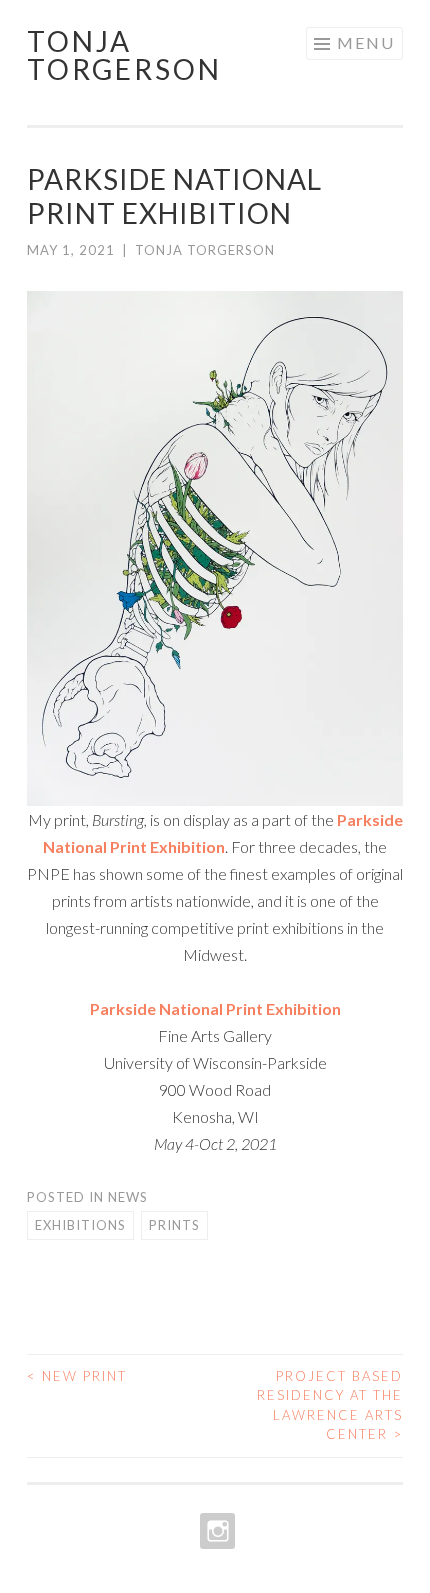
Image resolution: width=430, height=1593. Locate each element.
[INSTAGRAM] (215, 1531)
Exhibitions (80, 1225)
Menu (366, 42)
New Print (77, 1376)
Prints (174, 1225)
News (128, 1197)
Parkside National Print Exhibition (215, 1008)
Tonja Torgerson (124, 55)
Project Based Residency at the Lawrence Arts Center (330, 1405)
